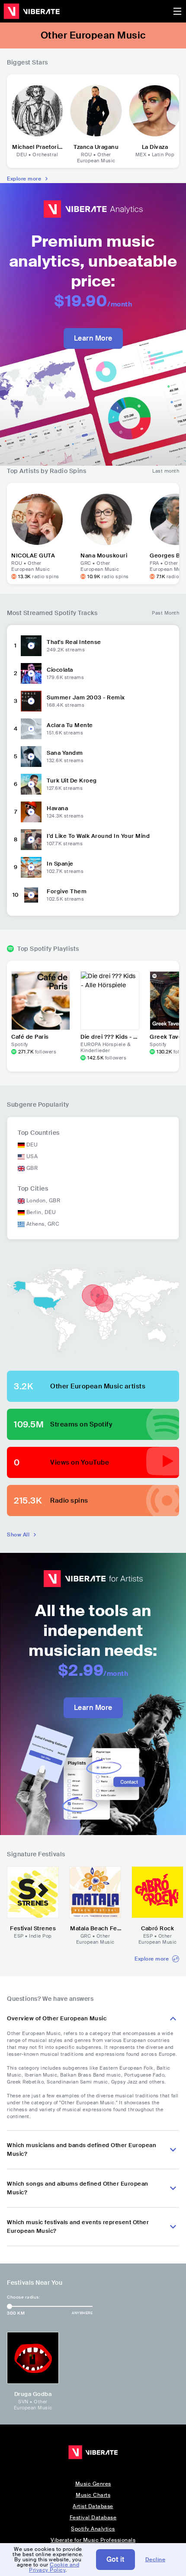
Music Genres (93, 2484)
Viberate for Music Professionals (93, 2540)
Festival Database (93, 2518)
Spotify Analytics (93, 2529)
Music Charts (93, 2495)
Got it (115, 2559)
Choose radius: (23, 2297)
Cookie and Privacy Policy (54, 2567)
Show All (18, 1535)
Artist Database (93, 2506)
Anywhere (82, 2313)
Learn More (93, 338)
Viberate (32, 11)
